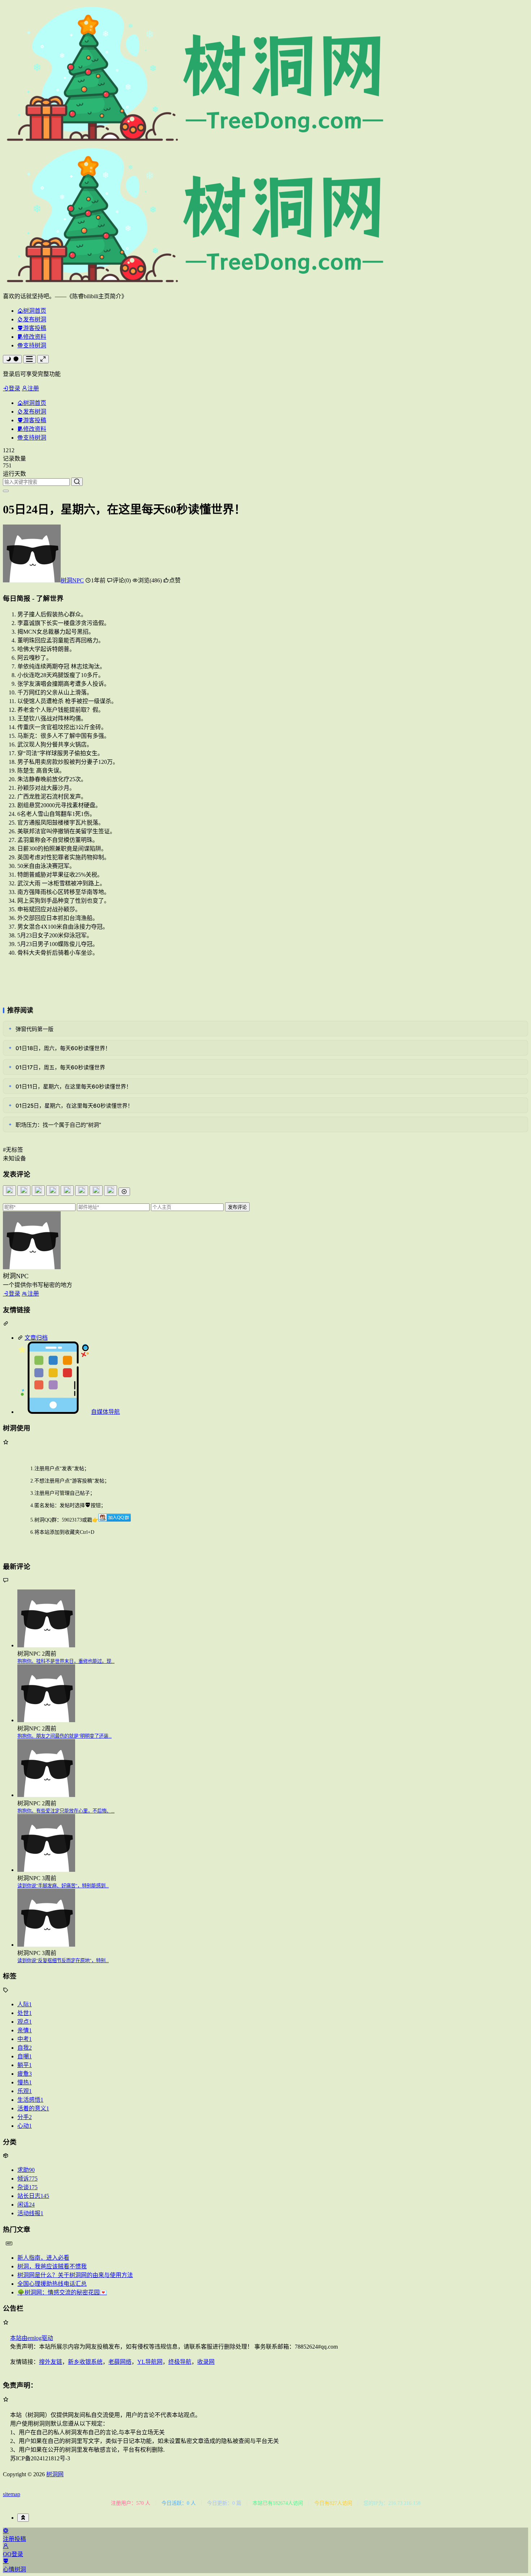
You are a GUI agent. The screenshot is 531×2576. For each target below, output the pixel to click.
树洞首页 (35, 311)
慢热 (25, 2082)
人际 (25, 2004)
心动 (25, 2126)
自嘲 (25, 2056)
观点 (25, 2022)
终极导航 (180, 2362)
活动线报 (30, 2213)
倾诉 (27, 2179)
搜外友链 (51, 2362)
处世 (25, 2013)
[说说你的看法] (265, 1199)
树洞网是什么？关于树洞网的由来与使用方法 (75, 2275)
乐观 (25, 2091)
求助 (26, 2170)
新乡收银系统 (85, 2362)
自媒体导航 (105, 1412)
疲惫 (25, 2074)
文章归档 (36, 1338)
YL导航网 (150, 2362)
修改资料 (35, 337)
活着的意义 (33, 2108)
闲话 (26, 2205)
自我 (25, 2048)
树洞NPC (72, 580)
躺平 (25, 2065)
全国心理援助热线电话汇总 (52, 2284)
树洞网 (55, 2474)
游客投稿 (35, 328)
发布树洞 (35, 319)
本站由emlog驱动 (32, 2338)
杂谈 (27, 2187)
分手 (25, 2117)
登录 (14, 388)
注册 (33, 388)
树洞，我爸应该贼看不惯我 (52, 2266)
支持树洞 (35, 345)
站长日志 (33, 2196)
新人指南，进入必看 (43, 2258)
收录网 (206, 2362)
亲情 (25, 2030)
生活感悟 (30, 2100)
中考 (25, 2039)
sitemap (12, 2494)
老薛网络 (120, 2362)
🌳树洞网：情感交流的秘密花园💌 (62, 2292)
